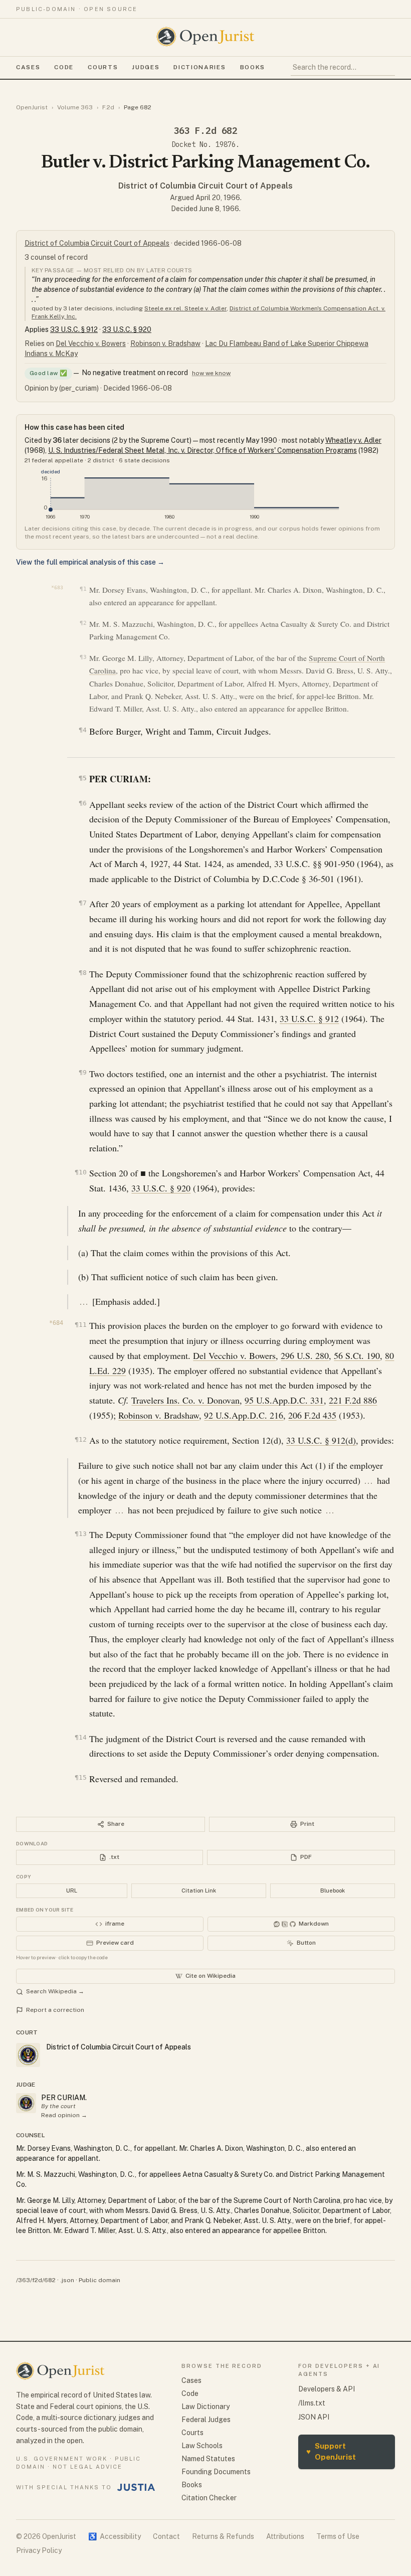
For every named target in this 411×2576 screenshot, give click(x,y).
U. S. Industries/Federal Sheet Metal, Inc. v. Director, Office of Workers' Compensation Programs (202, 450)
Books (253, 67)
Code (64, 67)
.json (67, 2280)
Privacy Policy (39, 2550)
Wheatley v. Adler (353, 440)
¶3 (83, 657)
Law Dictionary (205, 2407)
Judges (146, 67)
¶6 (82, 803)
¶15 (80, 1777)
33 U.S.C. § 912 (74, 329)
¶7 (82, 903)
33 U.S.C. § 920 (127, 329)
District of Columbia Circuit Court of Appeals (205, 186)
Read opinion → (64, 2115)
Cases (28, 67)
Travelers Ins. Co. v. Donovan (185, 1400)
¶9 (82, 1072)
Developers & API (327, 2389)
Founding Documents (216, 2472)
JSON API (314, 2417)
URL (72, 1891)
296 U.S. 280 (305, 1355)
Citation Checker (209, 2498)
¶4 (82, 730)
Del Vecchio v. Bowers (91, 344)
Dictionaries (199, 67)
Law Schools (202, 2446)
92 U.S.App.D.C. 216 (244, 1415)
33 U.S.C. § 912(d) (321, 1440)
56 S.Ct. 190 (357, 1355)
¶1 (83, 589)
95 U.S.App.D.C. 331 (284, 1400)
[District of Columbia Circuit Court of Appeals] (26, 2103)
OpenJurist (32, 107)
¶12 (80, 1439)
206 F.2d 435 (312, 1415)
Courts (103, 67)
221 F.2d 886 (353, 1400)
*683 (57, 587)
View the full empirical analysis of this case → (90, 562)
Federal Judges (206, 2420)
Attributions (285, 2536)
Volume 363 (75, 107)
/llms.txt (312, 2403)
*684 (56, 1323)
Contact (166, 2536)
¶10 (80, 1172)
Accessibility (115, 2536)
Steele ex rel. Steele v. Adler (185, 308)
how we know (211, 373)
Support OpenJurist (331, 2452)
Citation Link (199, 1891)
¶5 (82, 778)
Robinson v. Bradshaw (165, 344)
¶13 (80, 1534)
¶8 (82, 973)
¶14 (80, 1737)
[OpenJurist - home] (205, 37)
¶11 (80, 1325)
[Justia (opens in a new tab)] (136, 2487)
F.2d (108, 107)
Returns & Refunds (223, 2536)
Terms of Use (338, 2536)
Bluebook (333, 1891)
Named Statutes (208, 2459)
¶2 (83, 623)
